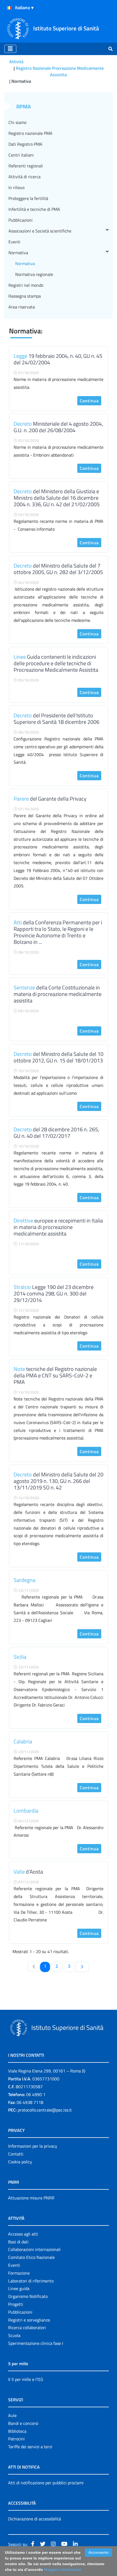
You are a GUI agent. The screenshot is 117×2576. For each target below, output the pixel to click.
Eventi (14, 242)
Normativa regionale (34, 274)
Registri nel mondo (26, 285)
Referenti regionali (26, 166)
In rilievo (16, 187)
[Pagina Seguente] (82, 1967)
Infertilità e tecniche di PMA (34, 209)
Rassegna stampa (25, 296)
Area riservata (22, 307)
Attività (16, 62)
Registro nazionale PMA (30, 133)
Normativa (18, 253)
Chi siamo (17, 122)
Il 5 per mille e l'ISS (26, 2379)
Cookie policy (20, 2162)
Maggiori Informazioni (63, 2569)
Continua (89, 401)
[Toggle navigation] (10, 49)
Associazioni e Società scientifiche (40, 231)
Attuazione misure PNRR (31, 2198)
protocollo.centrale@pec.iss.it (45, 2110)
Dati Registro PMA (25, 144)
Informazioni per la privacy (33, 2146)
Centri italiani (21, 155)
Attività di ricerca (24, 177)
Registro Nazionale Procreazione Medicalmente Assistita (60, 71)
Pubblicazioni (21, 220)
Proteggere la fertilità (28, 198)
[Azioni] (9, 8)
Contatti (16, 2154)
